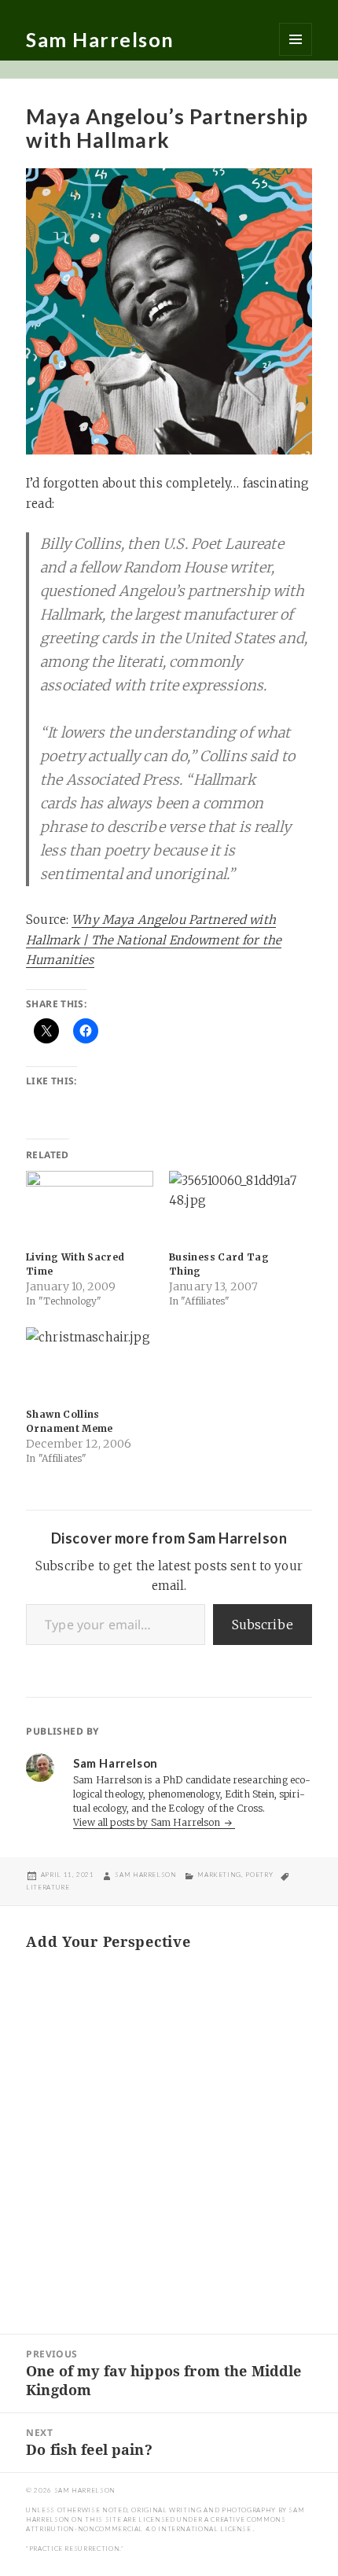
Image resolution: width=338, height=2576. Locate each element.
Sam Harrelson (100, 39)
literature (48, 1887)
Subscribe (263, 1625)
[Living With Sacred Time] (90, 1207)
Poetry (259, 1875)
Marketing (219, 1875)
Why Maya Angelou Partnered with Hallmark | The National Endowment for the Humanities (154, 940)
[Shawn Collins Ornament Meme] (90, 1364)
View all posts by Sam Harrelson (148, 1822)
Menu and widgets (296, 39)
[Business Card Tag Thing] (233, 1207)
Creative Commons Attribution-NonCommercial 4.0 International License (156, 2524)
